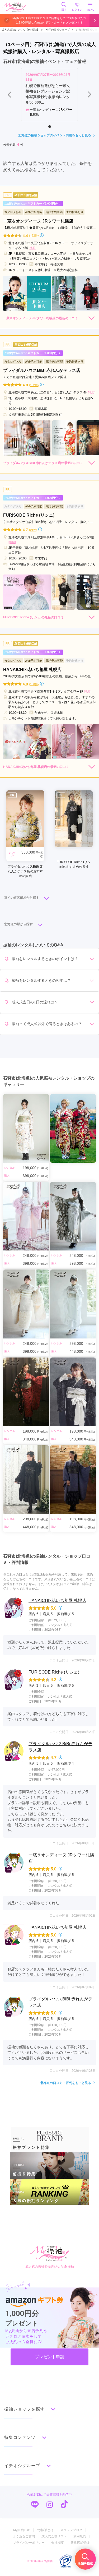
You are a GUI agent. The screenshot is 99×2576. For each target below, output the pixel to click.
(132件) (34, 235)
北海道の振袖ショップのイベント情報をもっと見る (55, 135)
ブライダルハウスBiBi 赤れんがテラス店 (60, 1747)
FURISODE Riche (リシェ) (54, 1672)
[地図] (32, 248)
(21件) (33, 530)
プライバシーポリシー (29, 2543)
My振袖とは (45, 2530)
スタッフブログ (71, 2530)
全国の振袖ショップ (58, 30)
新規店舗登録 (80, 2543)
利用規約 (80, 2536)
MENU (90, 10)
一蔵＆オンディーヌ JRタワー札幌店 (61, 1858)
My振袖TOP (22, 2530)
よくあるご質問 (24, 2536)
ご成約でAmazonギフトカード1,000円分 (31, 203)
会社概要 (58, 2543)
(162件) (34, 385)
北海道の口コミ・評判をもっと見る (66, 2083)
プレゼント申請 (50, 2357)
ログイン (77, 10)
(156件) (34, 684)
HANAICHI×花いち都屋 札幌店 (57, 1600)
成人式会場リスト (54, 2536)
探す (64, 10)
